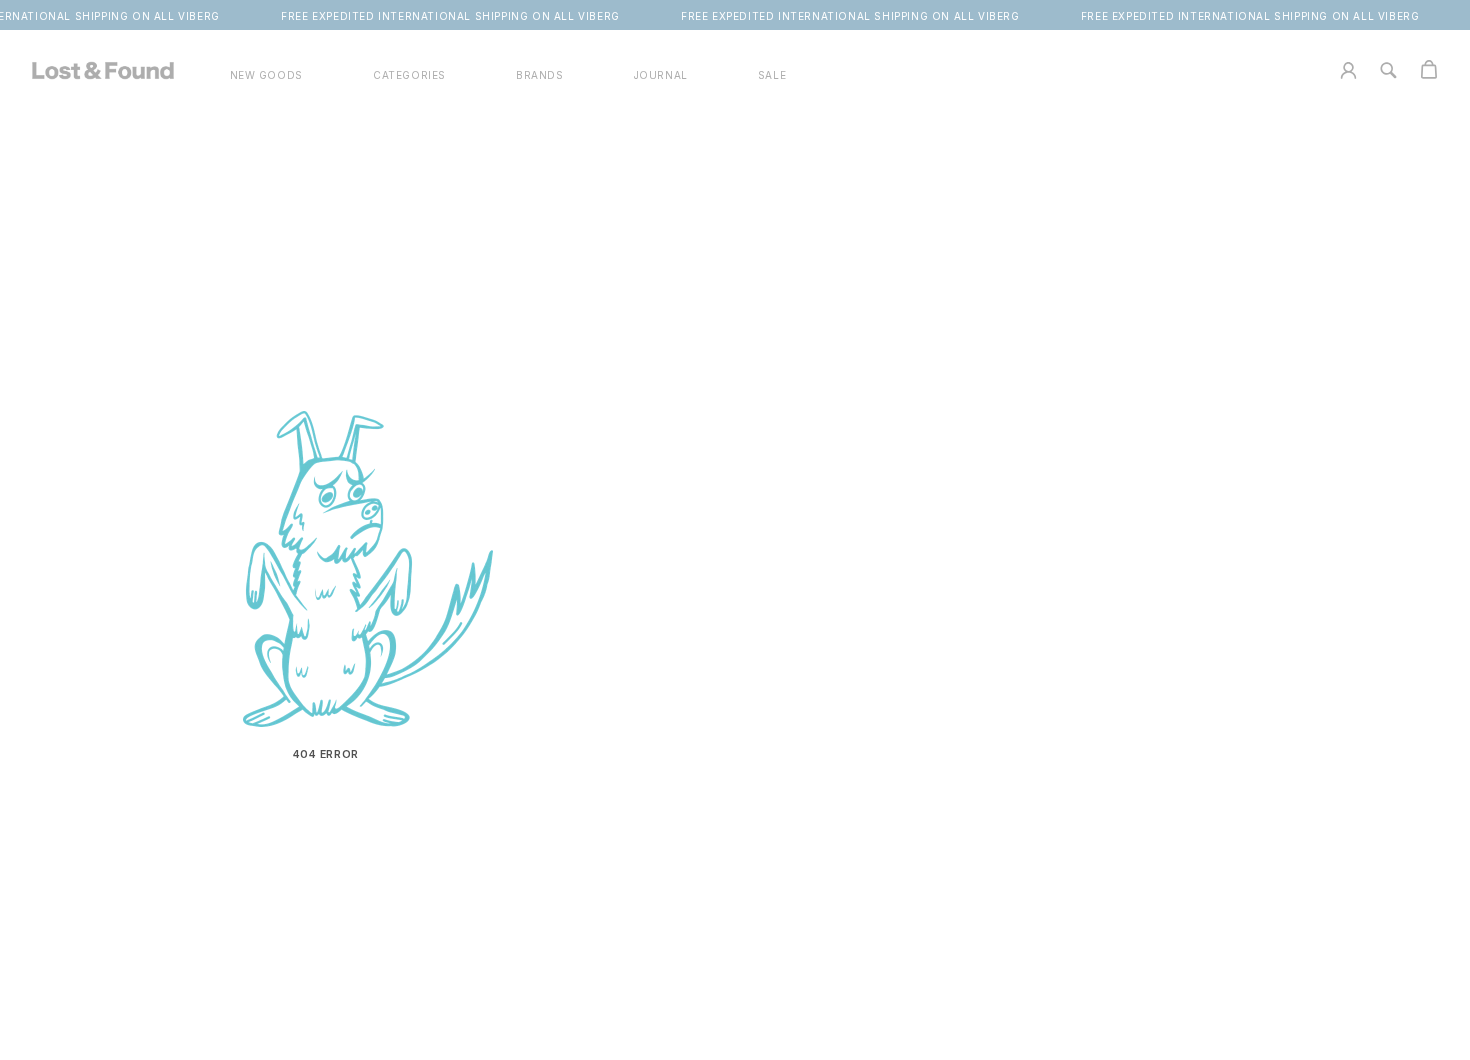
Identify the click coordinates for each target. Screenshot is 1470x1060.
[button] (409, 75)
